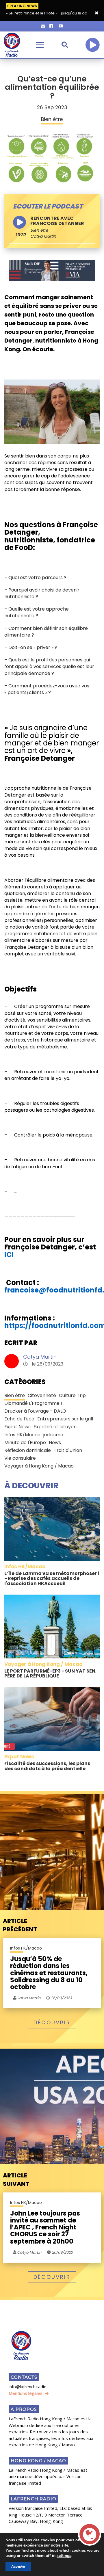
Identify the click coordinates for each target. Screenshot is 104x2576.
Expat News (17, 1427)
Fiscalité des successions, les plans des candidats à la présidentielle (47, 1766)
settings (64, 2556)
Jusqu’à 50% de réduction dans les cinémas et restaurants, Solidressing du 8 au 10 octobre (49, 1973)
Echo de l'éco (19, 1419)
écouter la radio (92, 45)
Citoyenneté (42, 1395)
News (55, 1443)
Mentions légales (26, 2393)
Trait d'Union (68, 1450)
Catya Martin (40, 1357)
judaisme (53, 1435)
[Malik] (52, 270)
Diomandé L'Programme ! (33, 1403)
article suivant (16, 2180)
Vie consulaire (20, 1458)
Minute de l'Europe (25, 1443)
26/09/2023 (61, 1998)
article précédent (20, 1925)
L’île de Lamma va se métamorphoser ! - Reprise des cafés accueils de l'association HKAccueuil (52, 1578)
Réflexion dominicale (28, 1450)
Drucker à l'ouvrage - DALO (35, 1411)
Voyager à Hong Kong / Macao (39, 1466)
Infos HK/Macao (22, 1435)
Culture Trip (72, 1395)
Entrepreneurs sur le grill (65, 1419)
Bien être (39, 230)
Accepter (18, 2566)
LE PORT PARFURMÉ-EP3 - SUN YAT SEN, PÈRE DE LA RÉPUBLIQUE (51, 1674)
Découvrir (52, 2022)
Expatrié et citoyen (55, 1427)
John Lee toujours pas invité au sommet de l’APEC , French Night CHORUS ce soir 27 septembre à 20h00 (45, 2228)
